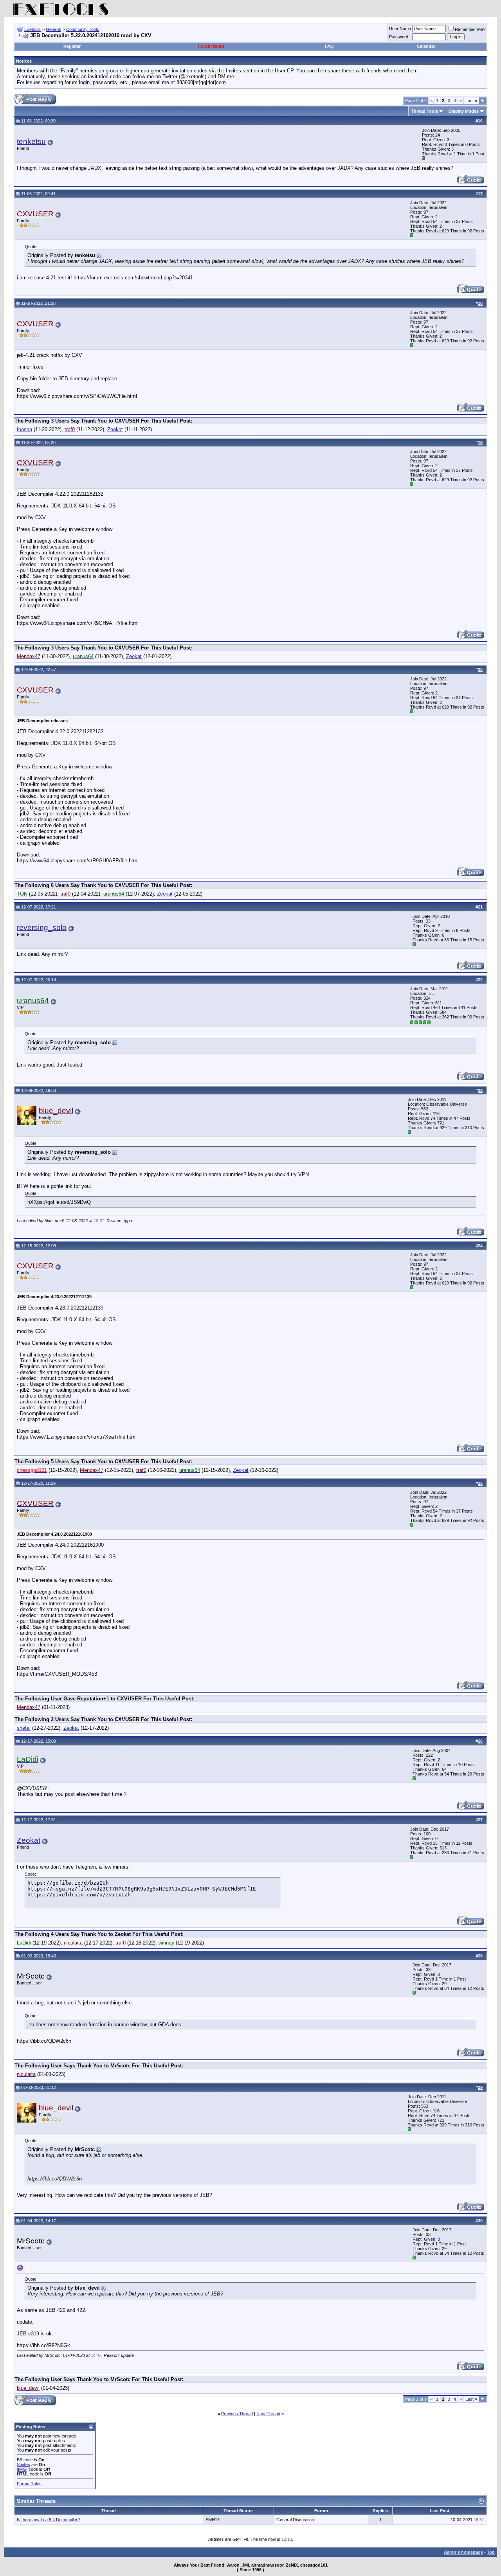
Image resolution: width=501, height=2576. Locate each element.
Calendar (426, 46)
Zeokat (115, 429)
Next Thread (268, 2414)
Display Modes (464, 111)
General (53, 29)
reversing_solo (42, 927)
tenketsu (31, 141)
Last (471, 101)
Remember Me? (470, 29)
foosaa (24, 429)
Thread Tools (424, 111)
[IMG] (22, 2469)
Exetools (32, 29)
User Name (400, 29)
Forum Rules (211, 46)
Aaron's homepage (463, 2552)
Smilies (23, 2464)
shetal (24, 1728)
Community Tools (83, 29)
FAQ (329, 46)
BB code (25, 2460)
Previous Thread (237, 2414)
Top (491, 2552)
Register (72, 46)
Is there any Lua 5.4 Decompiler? (48, 2520)
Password (399, 37)
